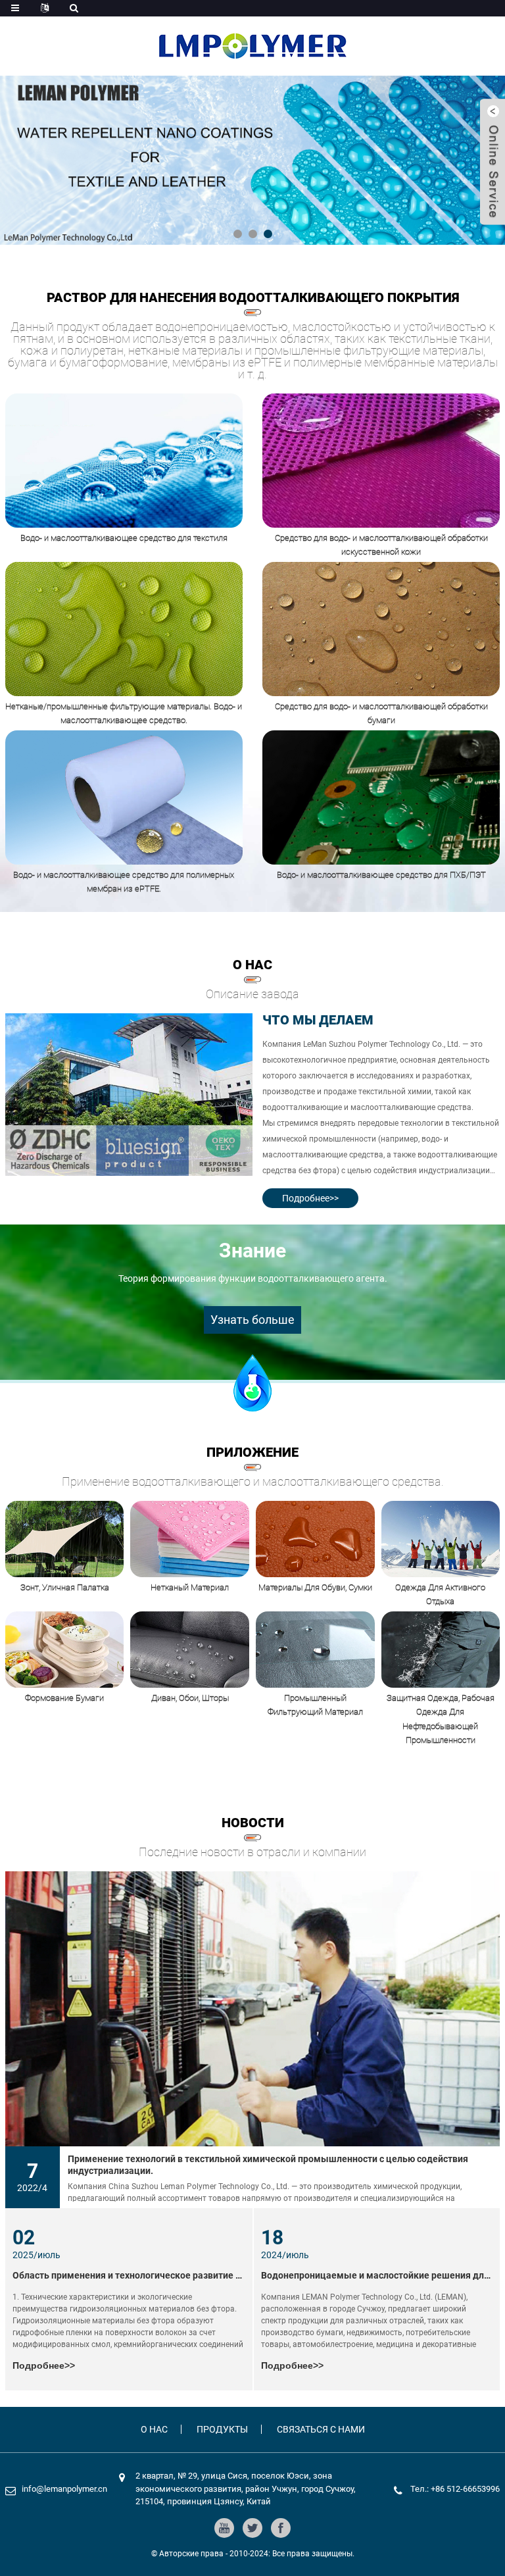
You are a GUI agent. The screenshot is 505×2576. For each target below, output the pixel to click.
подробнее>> (310, 1198)
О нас (154, 2429)
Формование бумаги (64, 1698)
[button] (238, 234)
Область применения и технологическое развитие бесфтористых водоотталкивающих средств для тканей (129, 2275)
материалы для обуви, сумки (315, 1587)
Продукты (222, 2429)
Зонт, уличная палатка (65, 1587)
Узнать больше (252, 1320)
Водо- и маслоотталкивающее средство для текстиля (124, 538)
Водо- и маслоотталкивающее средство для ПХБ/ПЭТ (381, 875)
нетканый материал (190, 1587)
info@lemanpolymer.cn (64, 2489)
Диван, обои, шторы (190, 1698)
